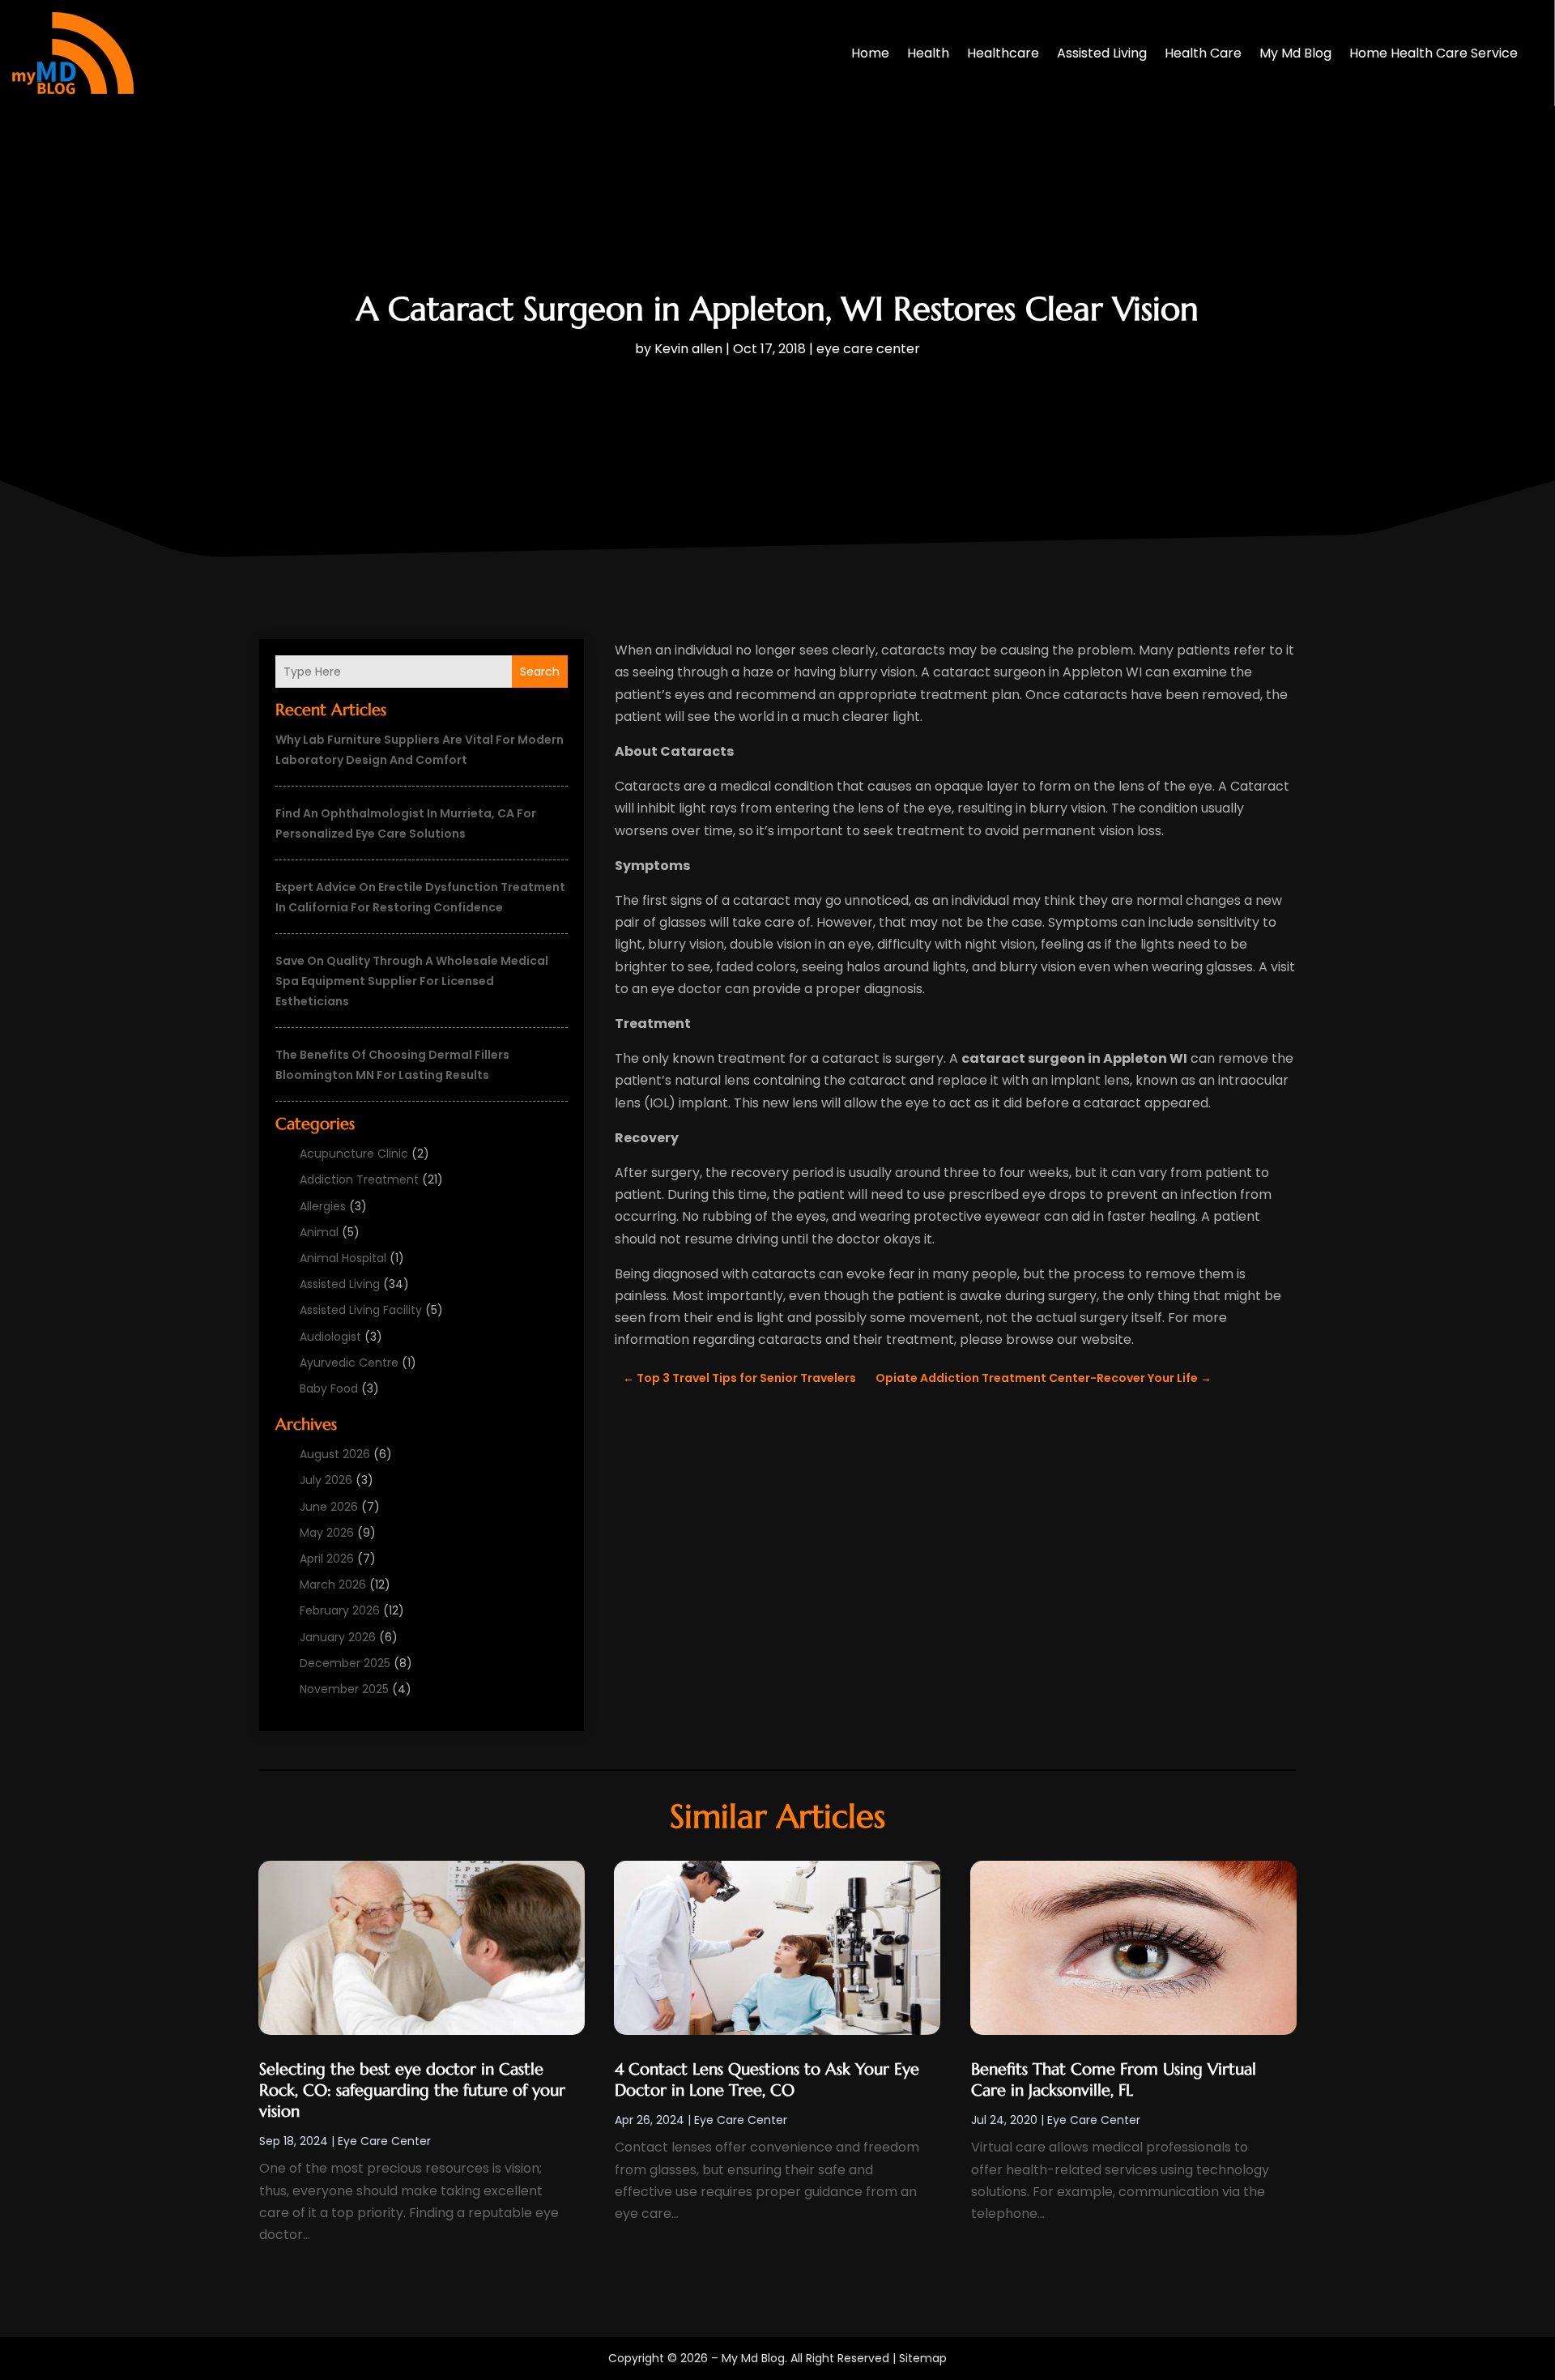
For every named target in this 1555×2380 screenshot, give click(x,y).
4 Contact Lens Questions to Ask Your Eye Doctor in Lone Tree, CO (767, 2080)
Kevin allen (688, 349)
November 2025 (344, 1689)
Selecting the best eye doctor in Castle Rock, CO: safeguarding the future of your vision (412, 2090)
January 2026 (338, 1637)
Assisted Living (1102, 53)
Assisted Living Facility (361, 1310)
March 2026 (333, 1585)
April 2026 (327, 1559)
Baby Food (329, 1388)
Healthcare (1003, 53)
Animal (319, 1232)
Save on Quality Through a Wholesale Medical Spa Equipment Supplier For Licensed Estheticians (412, 981)
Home (870, 53)
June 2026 (329, 1507)
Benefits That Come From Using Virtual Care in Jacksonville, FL (1114, 2080)
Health (928, 53)
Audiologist (330, 1337)
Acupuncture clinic (354, 1154)
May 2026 (327, 1533)
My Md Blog (1295, 53)
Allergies (323, 1206)
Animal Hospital (343, 1258)
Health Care (1203, 53)
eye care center (868, 349)
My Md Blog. (754, 2358)
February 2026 (340, 1610)
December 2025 (345, 1663)
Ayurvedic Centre (349, 1363)
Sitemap (923, 2358)
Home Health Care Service (1434, 53)
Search (540, 672)
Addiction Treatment (359, 1179)
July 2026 (326, 1480)
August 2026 (335, 1454)
